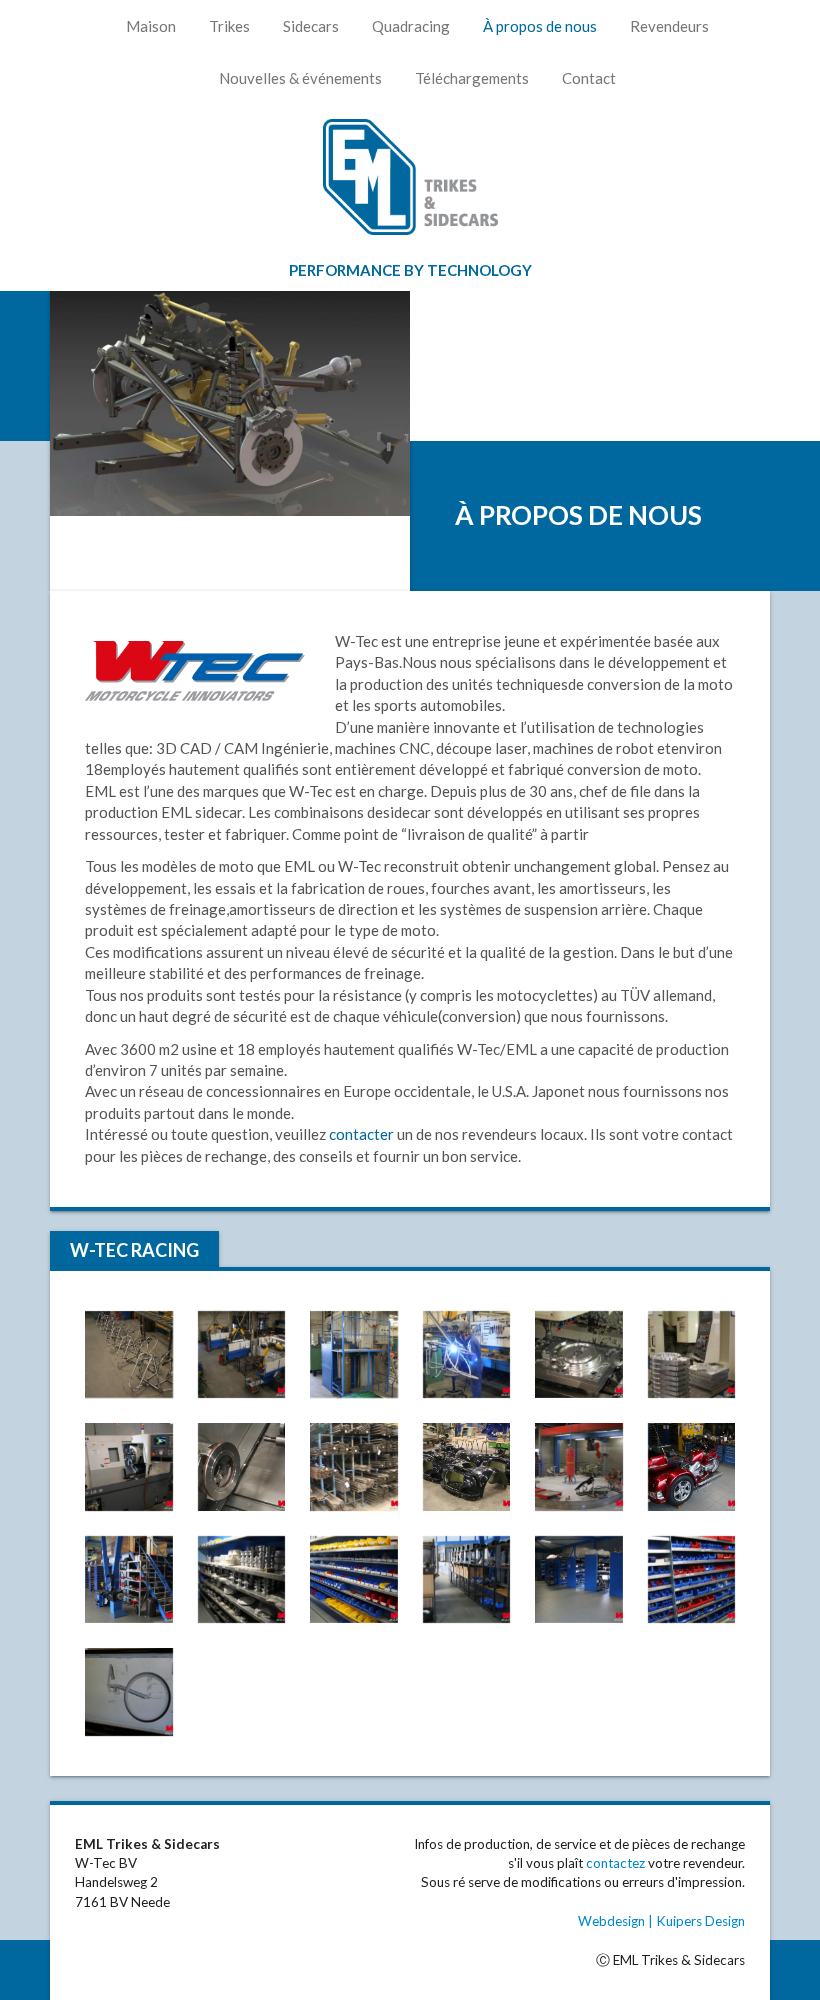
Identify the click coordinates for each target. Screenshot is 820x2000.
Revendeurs (669, 26)
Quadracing (411, 26)
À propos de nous (540, 26)
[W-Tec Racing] (129, 1355)
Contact (589, 78)
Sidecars (311, 26)
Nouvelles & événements (300, 78)
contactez (615, 1863)
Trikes (229, 26)
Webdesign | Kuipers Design (661, 1921)
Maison (151, 26)
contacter (361, 1134)
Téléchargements (472, 78)
